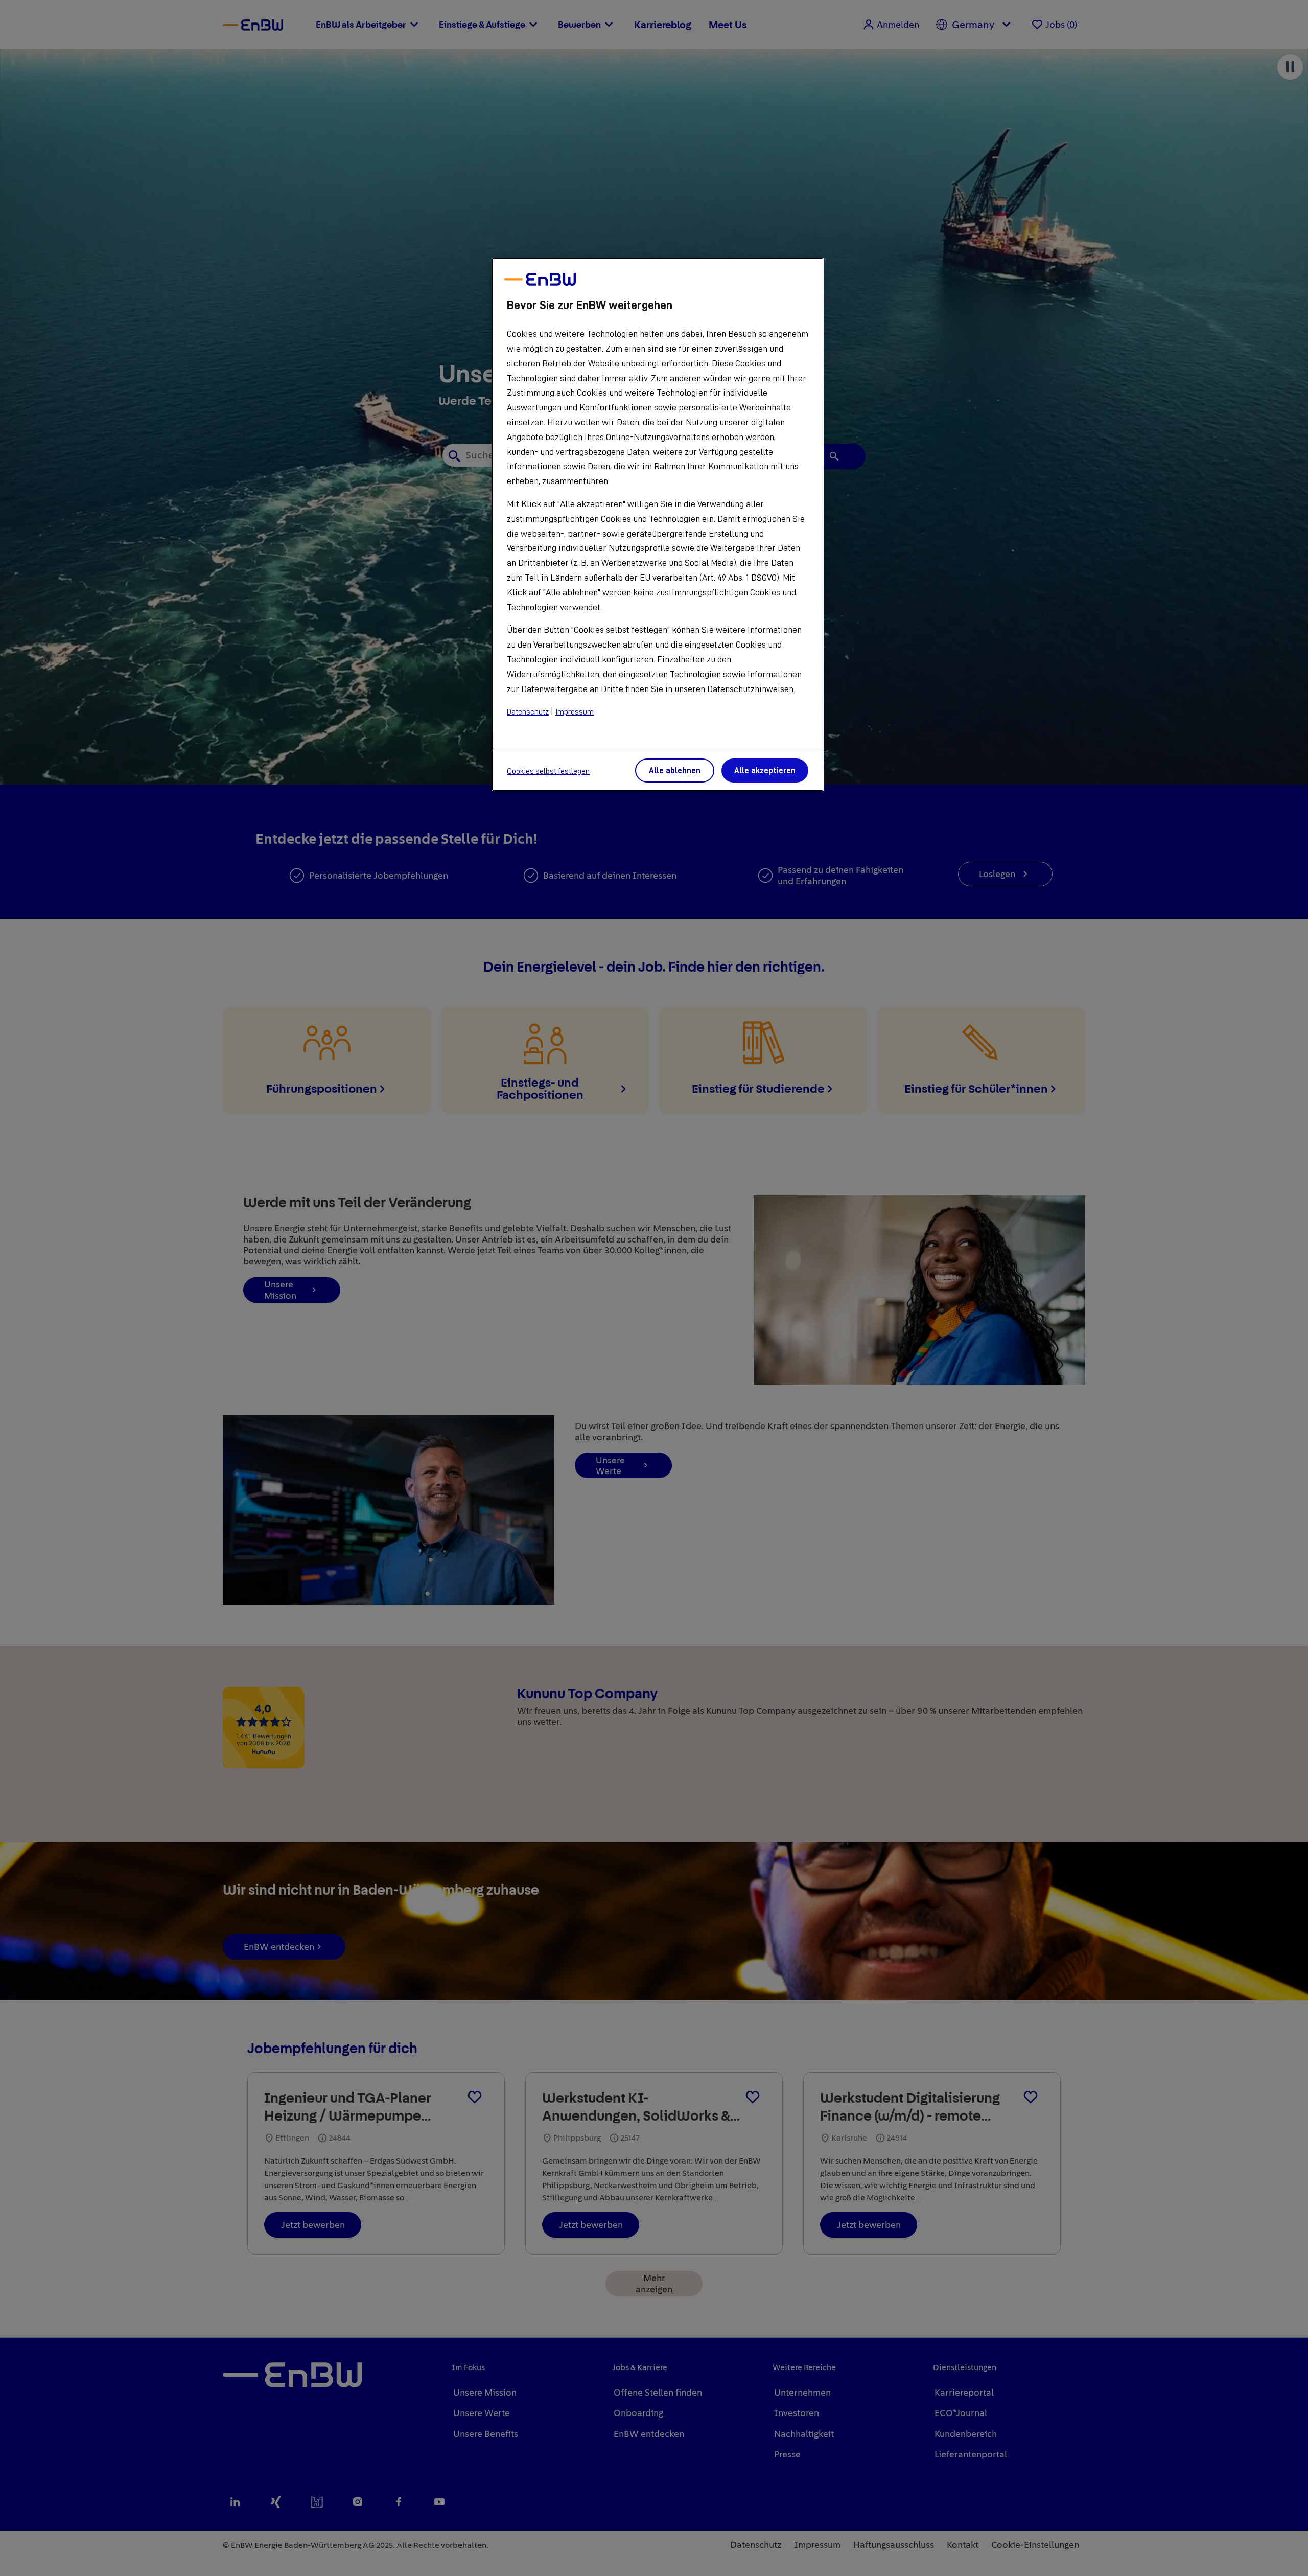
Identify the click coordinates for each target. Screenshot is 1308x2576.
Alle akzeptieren (765, 771)
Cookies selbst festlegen (548, 771)
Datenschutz (528, 712)
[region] (658, 524)
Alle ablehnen (675, 771)
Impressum (575, 712)
